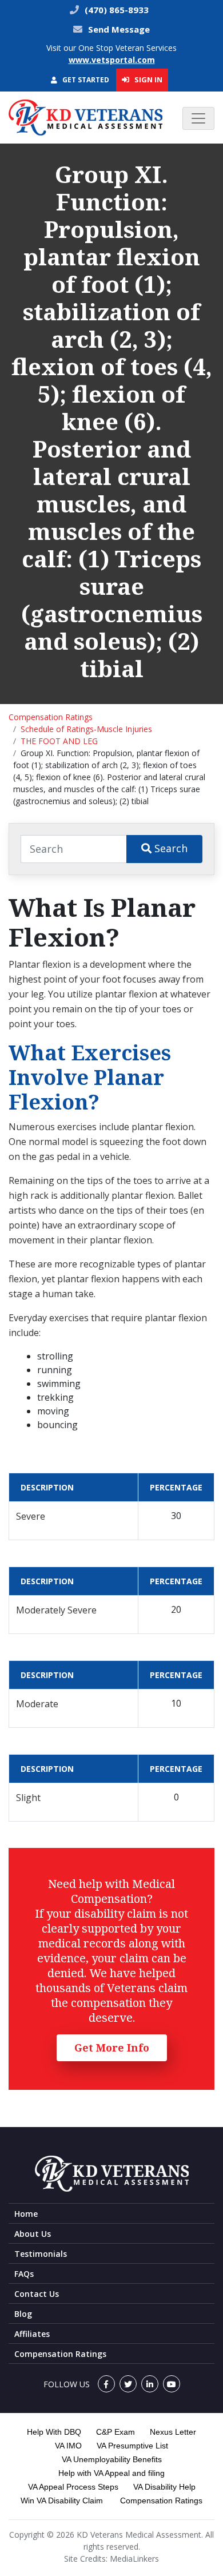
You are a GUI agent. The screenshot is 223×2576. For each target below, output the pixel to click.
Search (170, 848)
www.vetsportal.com (112, 60)
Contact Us (37, 2294)
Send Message (119, 29)
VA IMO (68, 2446)
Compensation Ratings (51, 717)
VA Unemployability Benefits (112, 2459)
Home (26, 2214)
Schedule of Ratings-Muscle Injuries (86, 729)
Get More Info (112, 2048)
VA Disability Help (164, 2487)
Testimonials (41, 2254)
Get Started (85, 80)
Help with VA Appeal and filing (111, 2473)
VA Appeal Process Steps (73, 2487)
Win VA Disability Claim (62, 2501)
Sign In (148, 79)
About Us (33, 2234)
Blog (23, 2314)
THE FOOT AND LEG (59, 741)
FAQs (24, 2274)
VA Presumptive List (132, 2446)
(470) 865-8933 (116, 10)
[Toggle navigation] (198, 118)
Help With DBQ (54, 2432)
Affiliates (32, 2334)
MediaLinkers (134, 2559)
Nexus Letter (173, 2432)
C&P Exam (116, 2432)
